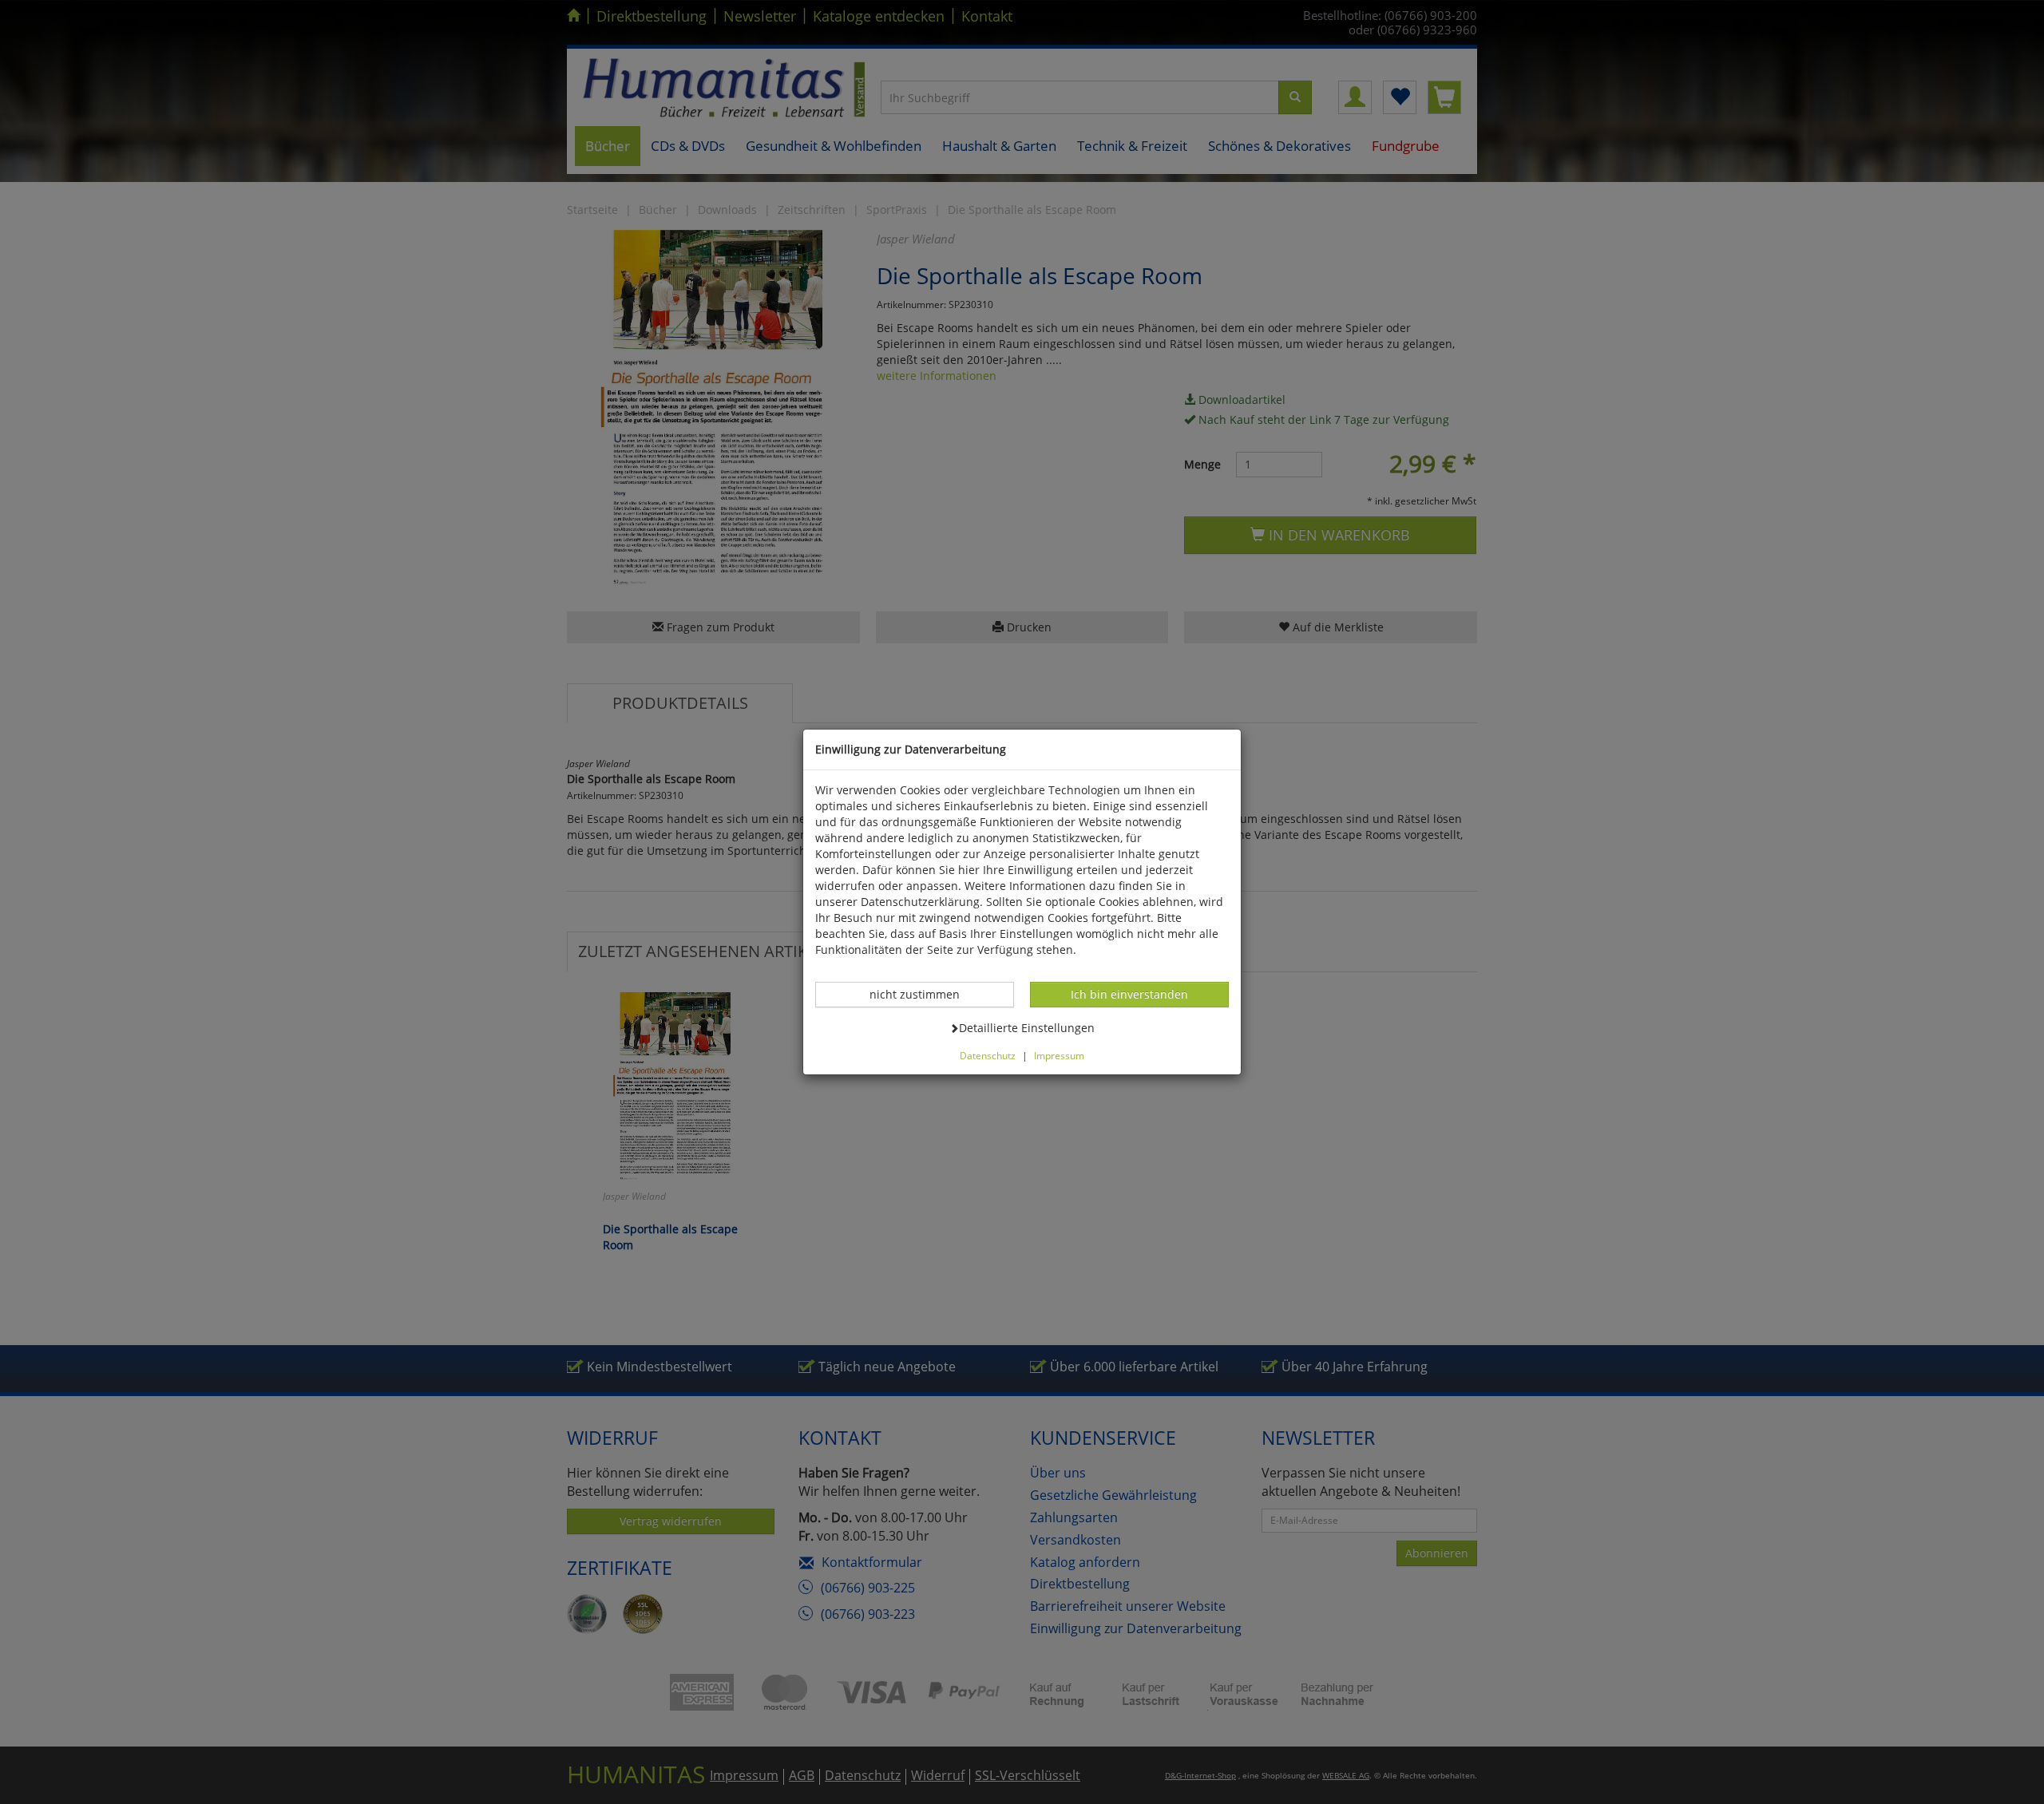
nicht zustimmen (923, 994)
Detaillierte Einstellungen (1026, 1027)
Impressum (1059, 1055)
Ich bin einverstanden (1129, 994)
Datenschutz (988, 1055)
